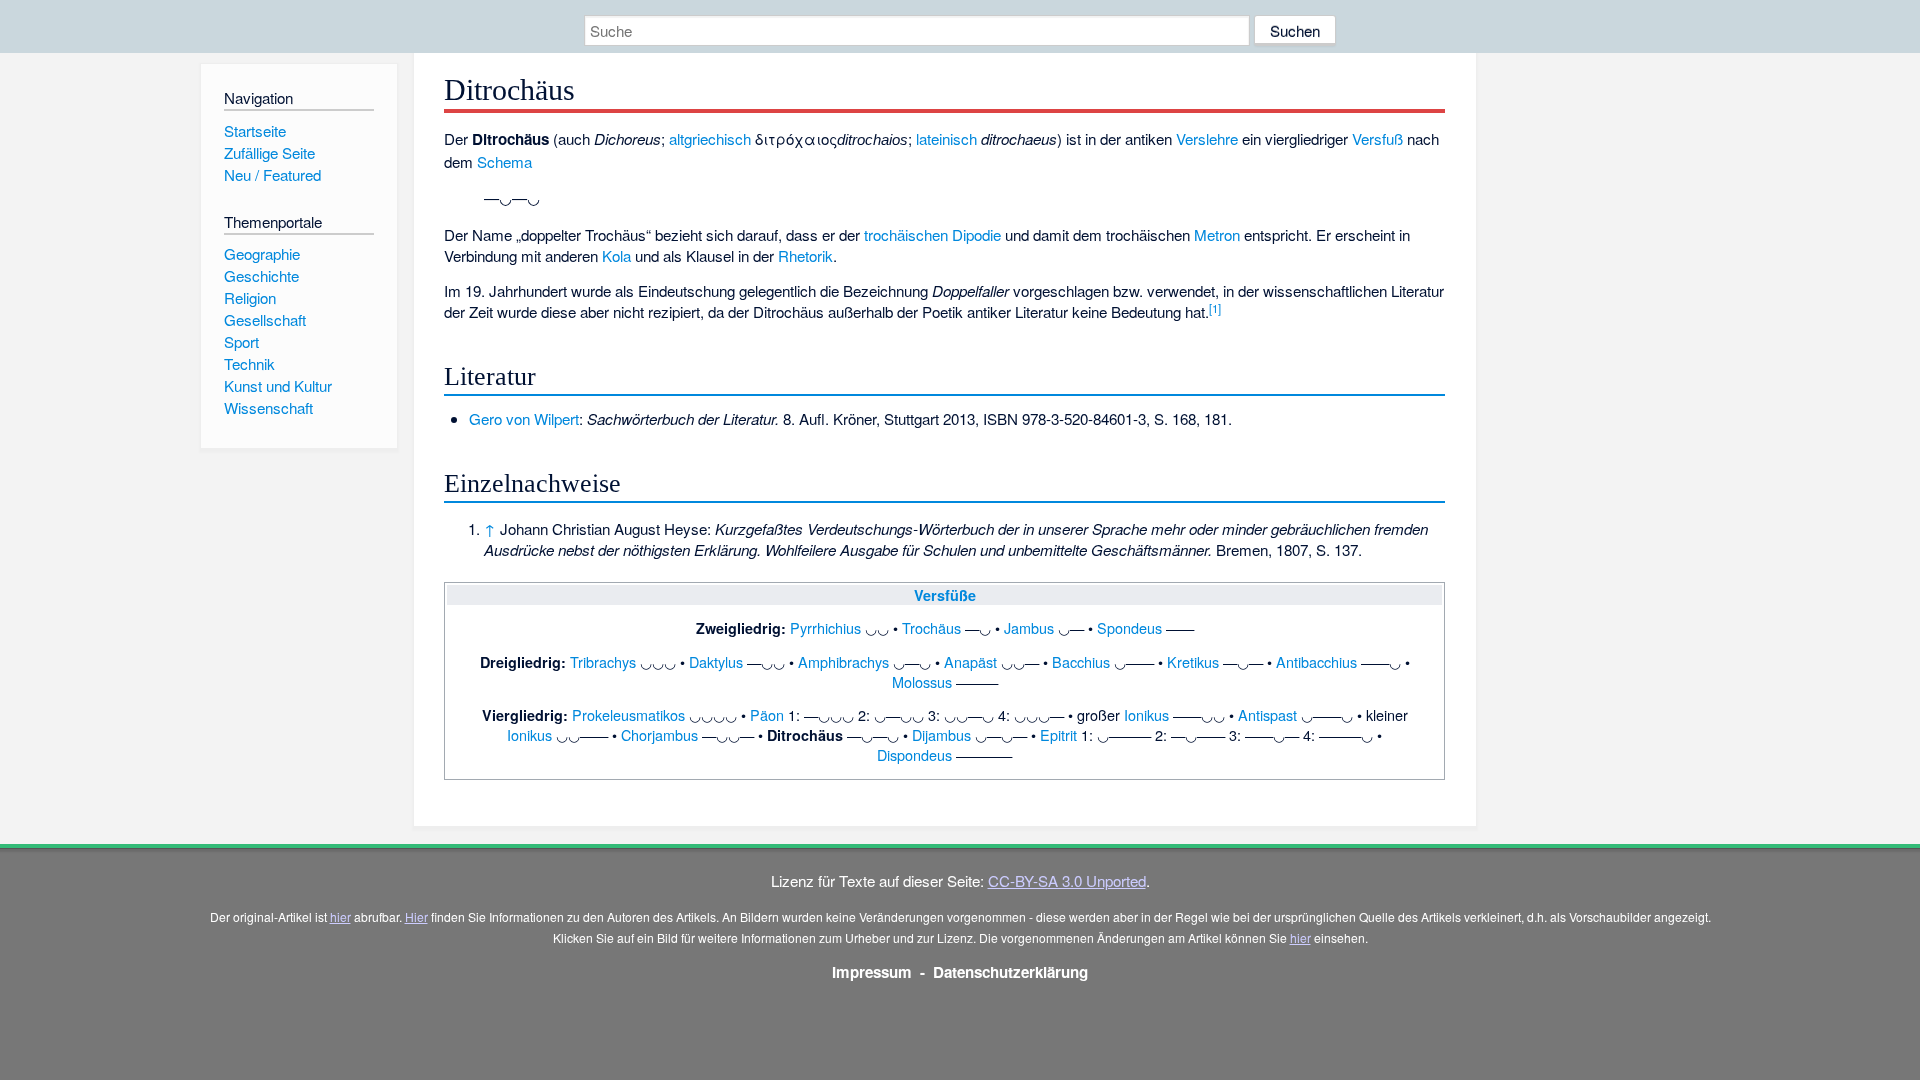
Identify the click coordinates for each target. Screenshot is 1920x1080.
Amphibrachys (843, 661)
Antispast (1267, 714)
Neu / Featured (272, 174)
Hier (416, 916)
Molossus (922, 681)
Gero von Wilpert (524, 418)
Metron (1217, 234)
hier (340, 916)
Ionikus (1146, 714)
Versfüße (945, 595)
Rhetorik (805, 255)
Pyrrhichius (825, 627)
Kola (616, 255)
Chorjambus (659, 734)
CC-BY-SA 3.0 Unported (1067, 880)
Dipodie (976, 234)
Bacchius (1081, 661)
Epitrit (1058, 734)
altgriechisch (710, 138)
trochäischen (906, 234)
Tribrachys (603, 661)
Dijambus (941, 734)
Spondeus (1129, 627)
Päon (767, 714)
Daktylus (716, 661)
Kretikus (1193, 661)
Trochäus (931, 627)
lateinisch (946, 138)
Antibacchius (1316, 661)
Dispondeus (914, 754)
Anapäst (970, 661)
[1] (1215, 308)
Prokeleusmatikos (628, 714)
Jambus (1029, 627)
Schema (504, 161)
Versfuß (1377, 138)
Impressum (872, 972)
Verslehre (1207, 138)
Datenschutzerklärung (1010, 972)
